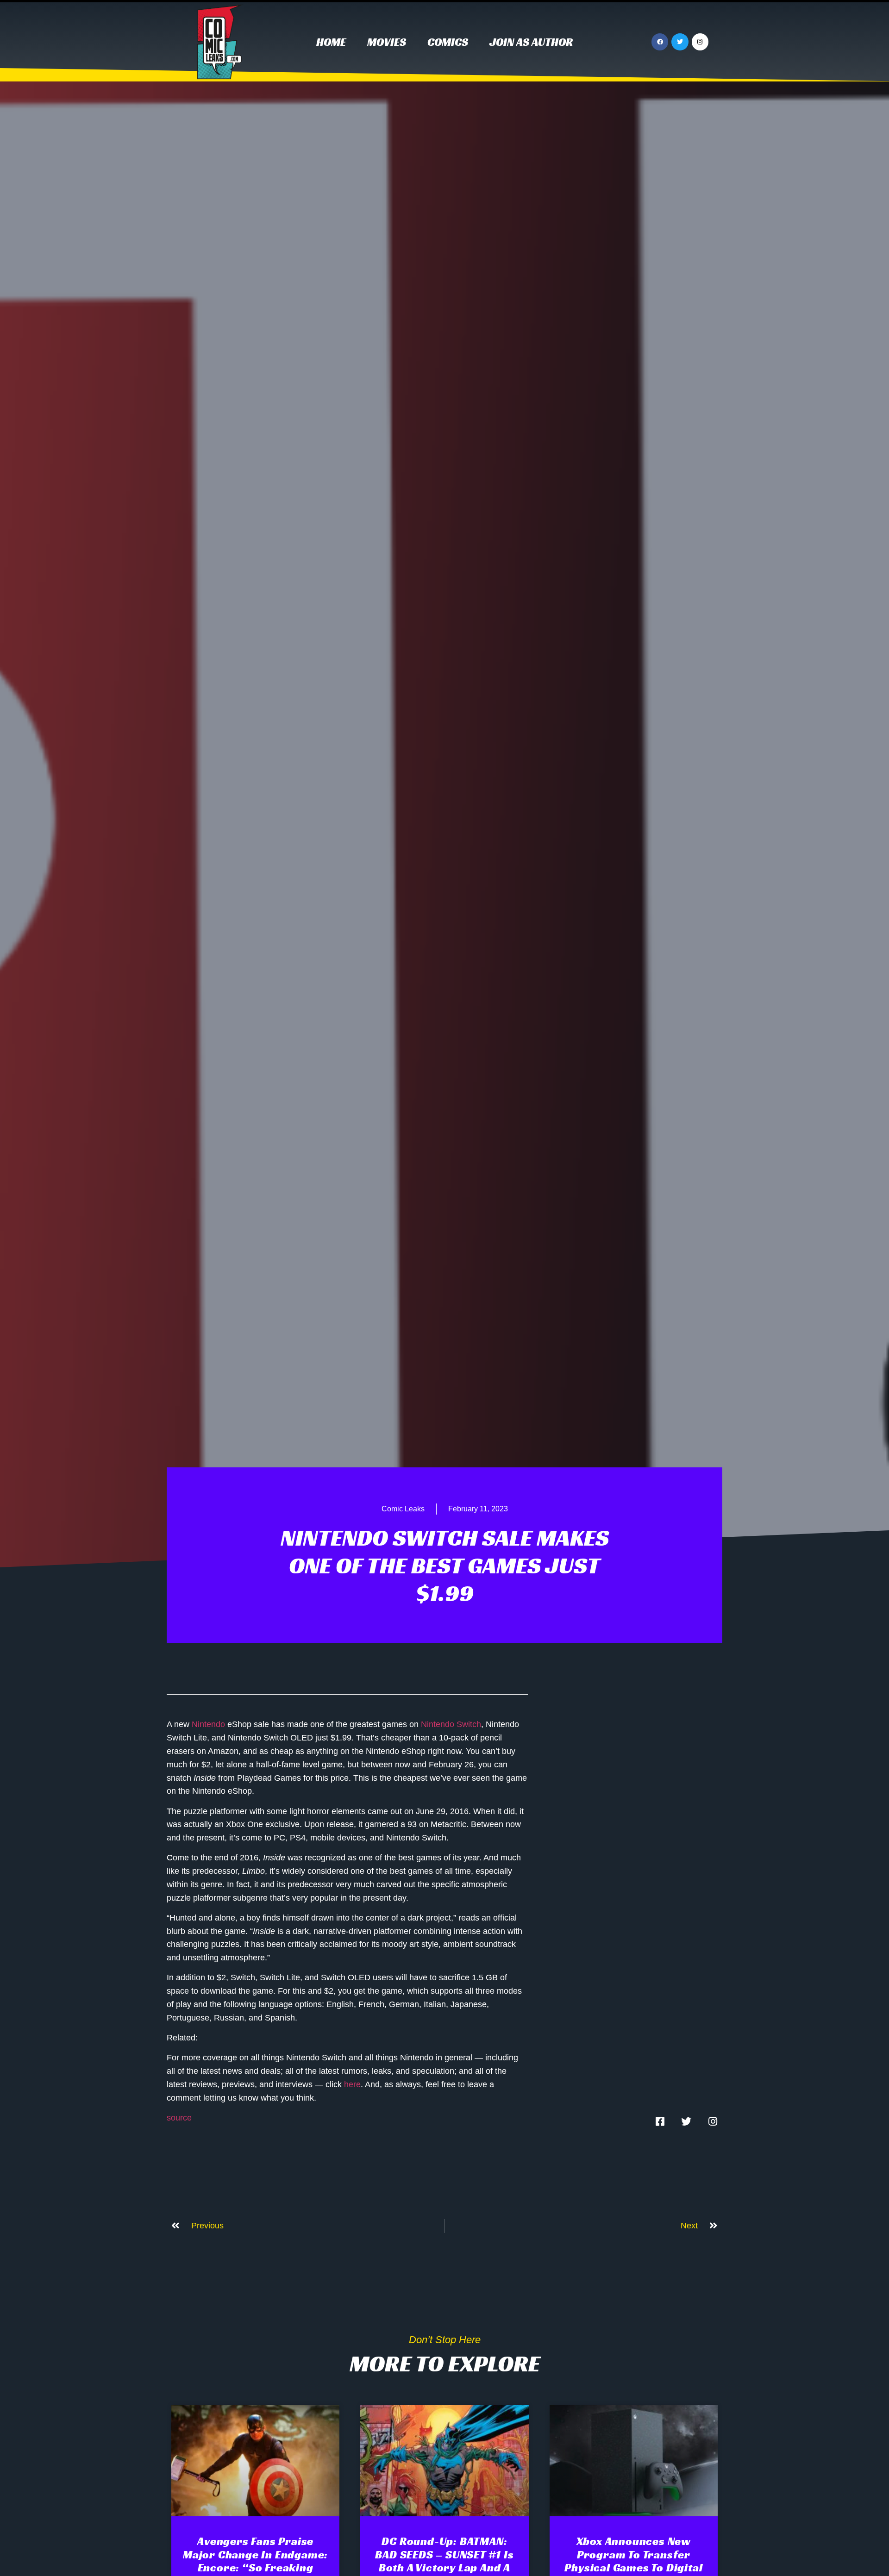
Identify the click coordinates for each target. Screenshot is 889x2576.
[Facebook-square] (660, 2121)
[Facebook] (660, 42)
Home (331, 42)
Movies (387, 42)
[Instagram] (700, 42)
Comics (448, 42)
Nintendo (208, 1724)
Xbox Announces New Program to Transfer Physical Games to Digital (633, 2555)
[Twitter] (680, 42)
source (179, 2118)
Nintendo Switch (451, 1724)
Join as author (531, 42)
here (352, 2084)
